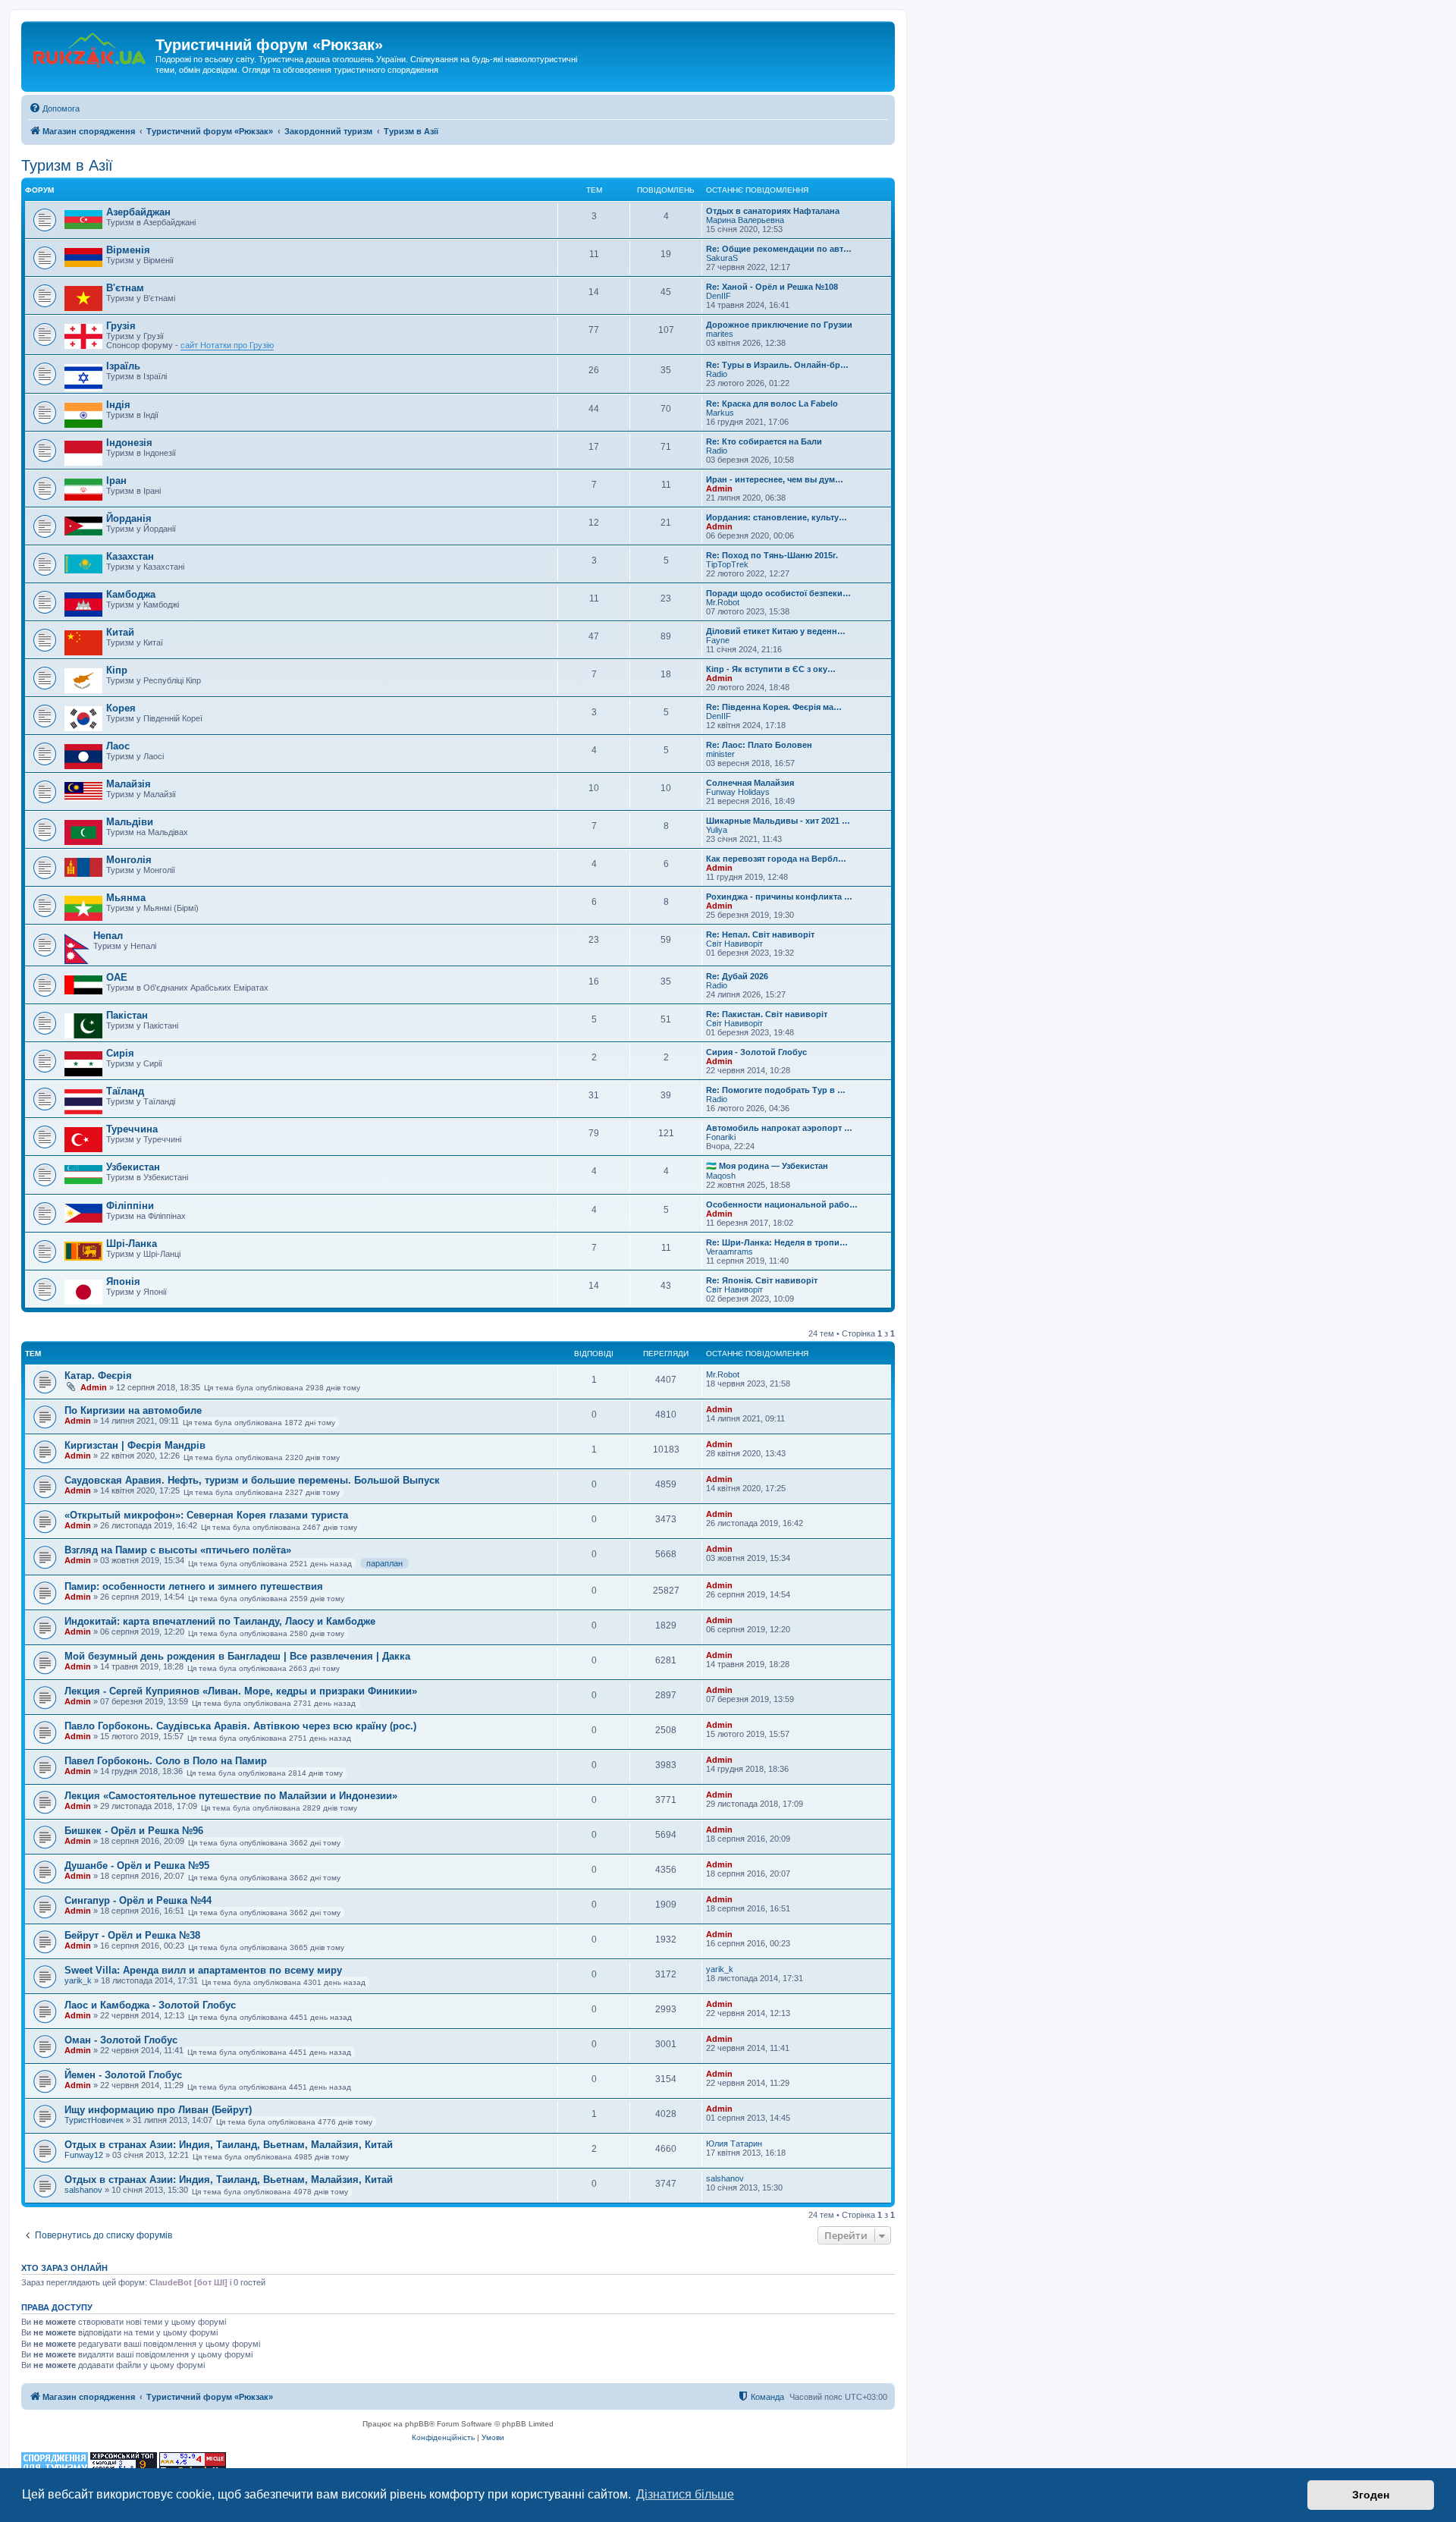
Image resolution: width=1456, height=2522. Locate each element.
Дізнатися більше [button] (685, 2494)
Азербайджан (138, 212)
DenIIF (719, 296)
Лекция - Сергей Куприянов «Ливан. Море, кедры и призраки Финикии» (241, 1691)
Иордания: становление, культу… (777, 517)
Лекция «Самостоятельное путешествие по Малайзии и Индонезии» (231, 1796)
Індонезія (129, 443)
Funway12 (84, 2155)
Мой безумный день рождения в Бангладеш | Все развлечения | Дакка (237, 1656)
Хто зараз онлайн (64, 2268)
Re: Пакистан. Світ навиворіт (767, 1014)
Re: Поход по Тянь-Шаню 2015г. (772, 555)
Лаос (118, 746)
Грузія (121, 326)
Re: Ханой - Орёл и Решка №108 (772, 287)
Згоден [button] (1371, 2495)
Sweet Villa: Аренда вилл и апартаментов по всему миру (203, 1970)
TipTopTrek (727, 564)
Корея (121, 708)
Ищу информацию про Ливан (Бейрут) (158, 2110)
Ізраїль (123, 366)
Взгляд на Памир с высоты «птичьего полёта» (178, 1550)
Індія (118, 405)
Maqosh (721, 1176)
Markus (720, 413)
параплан (384, 1563)
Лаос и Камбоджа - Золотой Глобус (150, 2005)
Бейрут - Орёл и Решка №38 (132, 1935)
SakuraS (722, 258)
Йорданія (129, 518)
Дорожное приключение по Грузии (779, 325)
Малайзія (129, 784)
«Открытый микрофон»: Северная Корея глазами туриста (206, 1515)
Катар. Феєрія (98, 1376)
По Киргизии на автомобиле (133, 1410)
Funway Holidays (738, 792)
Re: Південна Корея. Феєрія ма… (774, 707)
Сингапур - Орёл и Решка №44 (138, 1900)
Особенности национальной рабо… (782, 1204)
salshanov (83, 2190)
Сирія (120, 1053)
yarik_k (78, 1980)
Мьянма (126, 898)
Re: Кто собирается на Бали (764, 441)
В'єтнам (125, 288)
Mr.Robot (723, 602)
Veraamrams (730, 1252)
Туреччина (132, 1129)
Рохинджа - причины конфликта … (779, 897)
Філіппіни (130, 1206)
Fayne (718, 640)
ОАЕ (117, 977)
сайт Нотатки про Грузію (227, 345)
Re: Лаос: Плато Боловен (759, 745)
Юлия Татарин (734, 2144)
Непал (108, 936)
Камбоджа (131, 594)
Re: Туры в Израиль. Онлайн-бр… (777, 365)
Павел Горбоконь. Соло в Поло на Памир (166, 1761)
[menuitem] (54, 108)
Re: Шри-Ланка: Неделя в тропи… (777, 1242)
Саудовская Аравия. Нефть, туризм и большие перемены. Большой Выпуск (252, 1480)
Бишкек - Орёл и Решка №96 (134, 1831)
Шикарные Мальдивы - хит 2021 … (778, 821)
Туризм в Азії (67, 165)
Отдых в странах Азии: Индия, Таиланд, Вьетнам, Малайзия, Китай (229, 2145)
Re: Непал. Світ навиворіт (760, 934)
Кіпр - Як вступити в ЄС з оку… (771, 669)
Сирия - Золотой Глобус (756, 1052)
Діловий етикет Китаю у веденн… (776, 631)
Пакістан (127, 1015)
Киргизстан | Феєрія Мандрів (135, 1445)
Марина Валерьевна (745, 220)
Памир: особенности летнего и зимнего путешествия (194, 1586)
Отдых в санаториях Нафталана (773, 211)
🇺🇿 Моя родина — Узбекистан (767, 1166)
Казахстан (130, 556)
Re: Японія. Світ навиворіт (762, 1280)
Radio (717, 374)
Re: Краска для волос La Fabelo (772, 404)
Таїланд (125, 1091)
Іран (116, 481)
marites (720, 334)
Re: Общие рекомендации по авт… (779, 249)
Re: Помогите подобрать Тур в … (776, 1090)
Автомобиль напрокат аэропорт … (779, 1128)
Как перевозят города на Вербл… (776, 859)
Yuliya (717, 830)
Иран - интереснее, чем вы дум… (775, 479)
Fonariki (721, 1137)
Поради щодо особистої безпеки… (778, 593)
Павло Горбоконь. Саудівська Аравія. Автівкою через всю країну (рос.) (240, 1726)
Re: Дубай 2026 (737, 976)
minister (720, 754)
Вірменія (128, 250)
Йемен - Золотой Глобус (123, 2075)
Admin (719, 488)
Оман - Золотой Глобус (121, 2040)
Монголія (129, 860)
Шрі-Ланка (132, 1244)
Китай (120, 632)
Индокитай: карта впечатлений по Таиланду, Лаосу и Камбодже (220, 1621)
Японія (123, 1281)
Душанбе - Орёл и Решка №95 (137, 1866)
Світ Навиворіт (734, 944)
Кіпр (117, 670)
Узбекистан (133, 1167)
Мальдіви (130, 822)
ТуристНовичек (94, 2120)
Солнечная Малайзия (750, 783)
